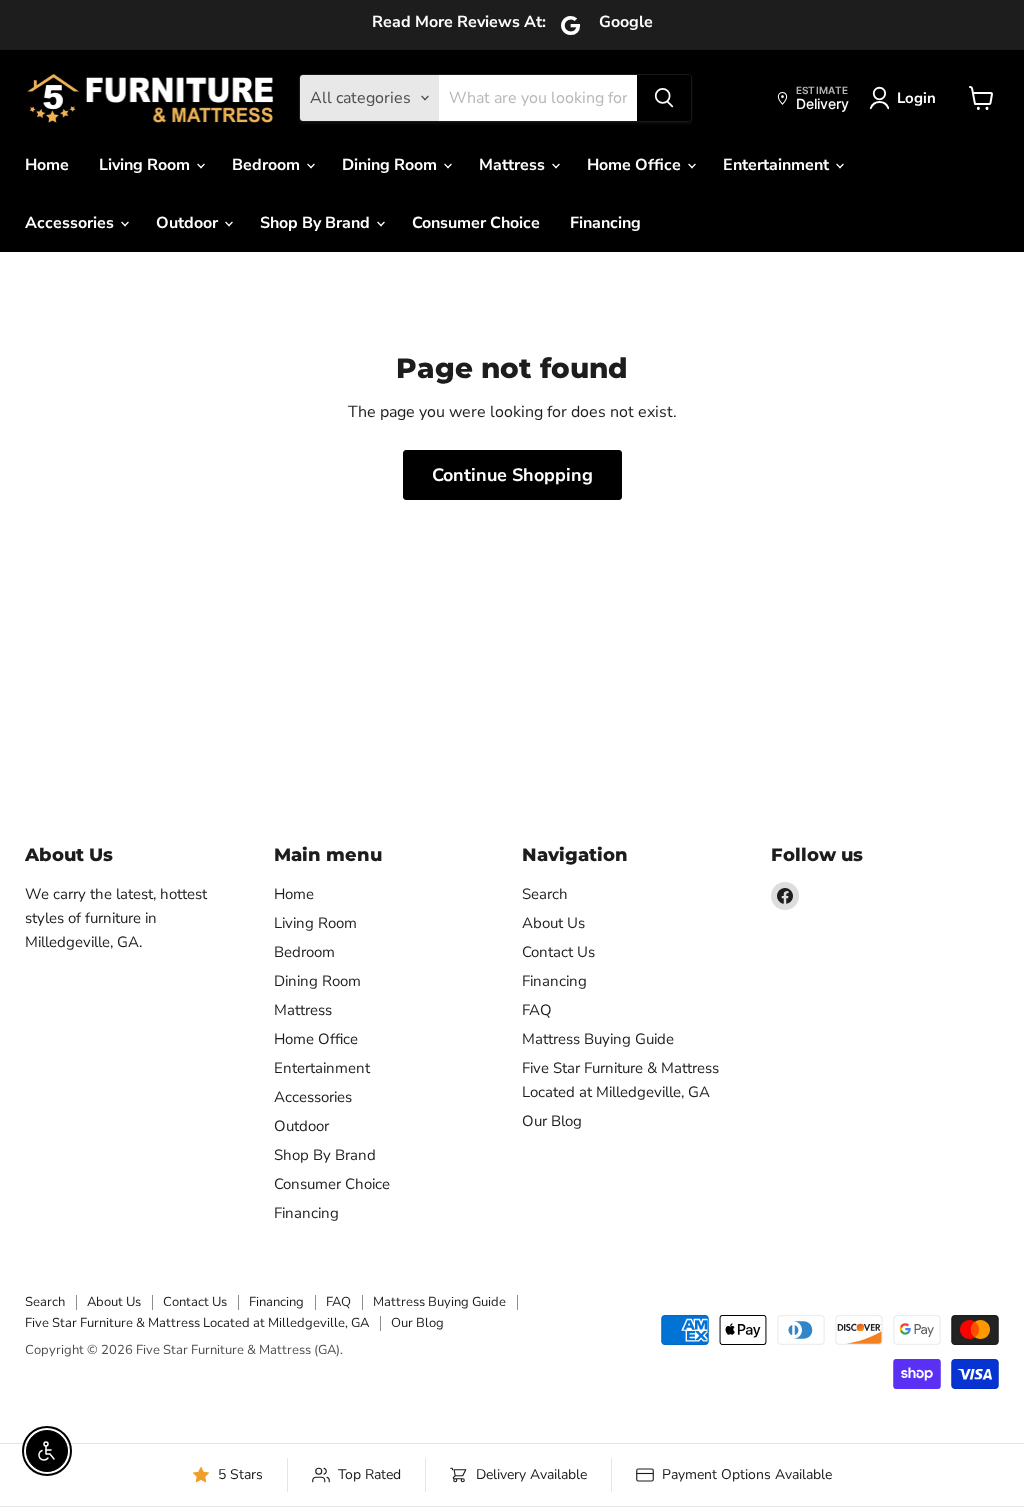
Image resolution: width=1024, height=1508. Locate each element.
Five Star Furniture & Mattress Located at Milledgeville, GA (197, 1323)
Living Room (146, 165)
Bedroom (268, 165)
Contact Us (558, 952)
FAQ (537, 1010)
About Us (553, 923)
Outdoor (189, 223)
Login (916, 98)
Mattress (514, 165)
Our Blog (552, 1121)
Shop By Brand (317, 223)
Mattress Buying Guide (598, 1039)
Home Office (636, 165)
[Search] (664, 98)
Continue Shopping (512, 475)
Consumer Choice (476, 223)
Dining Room (391, 165)
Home (47, 165)
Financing (605, 223)
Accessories (71, 223)
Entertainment (778, 165)
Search (545, 894)
